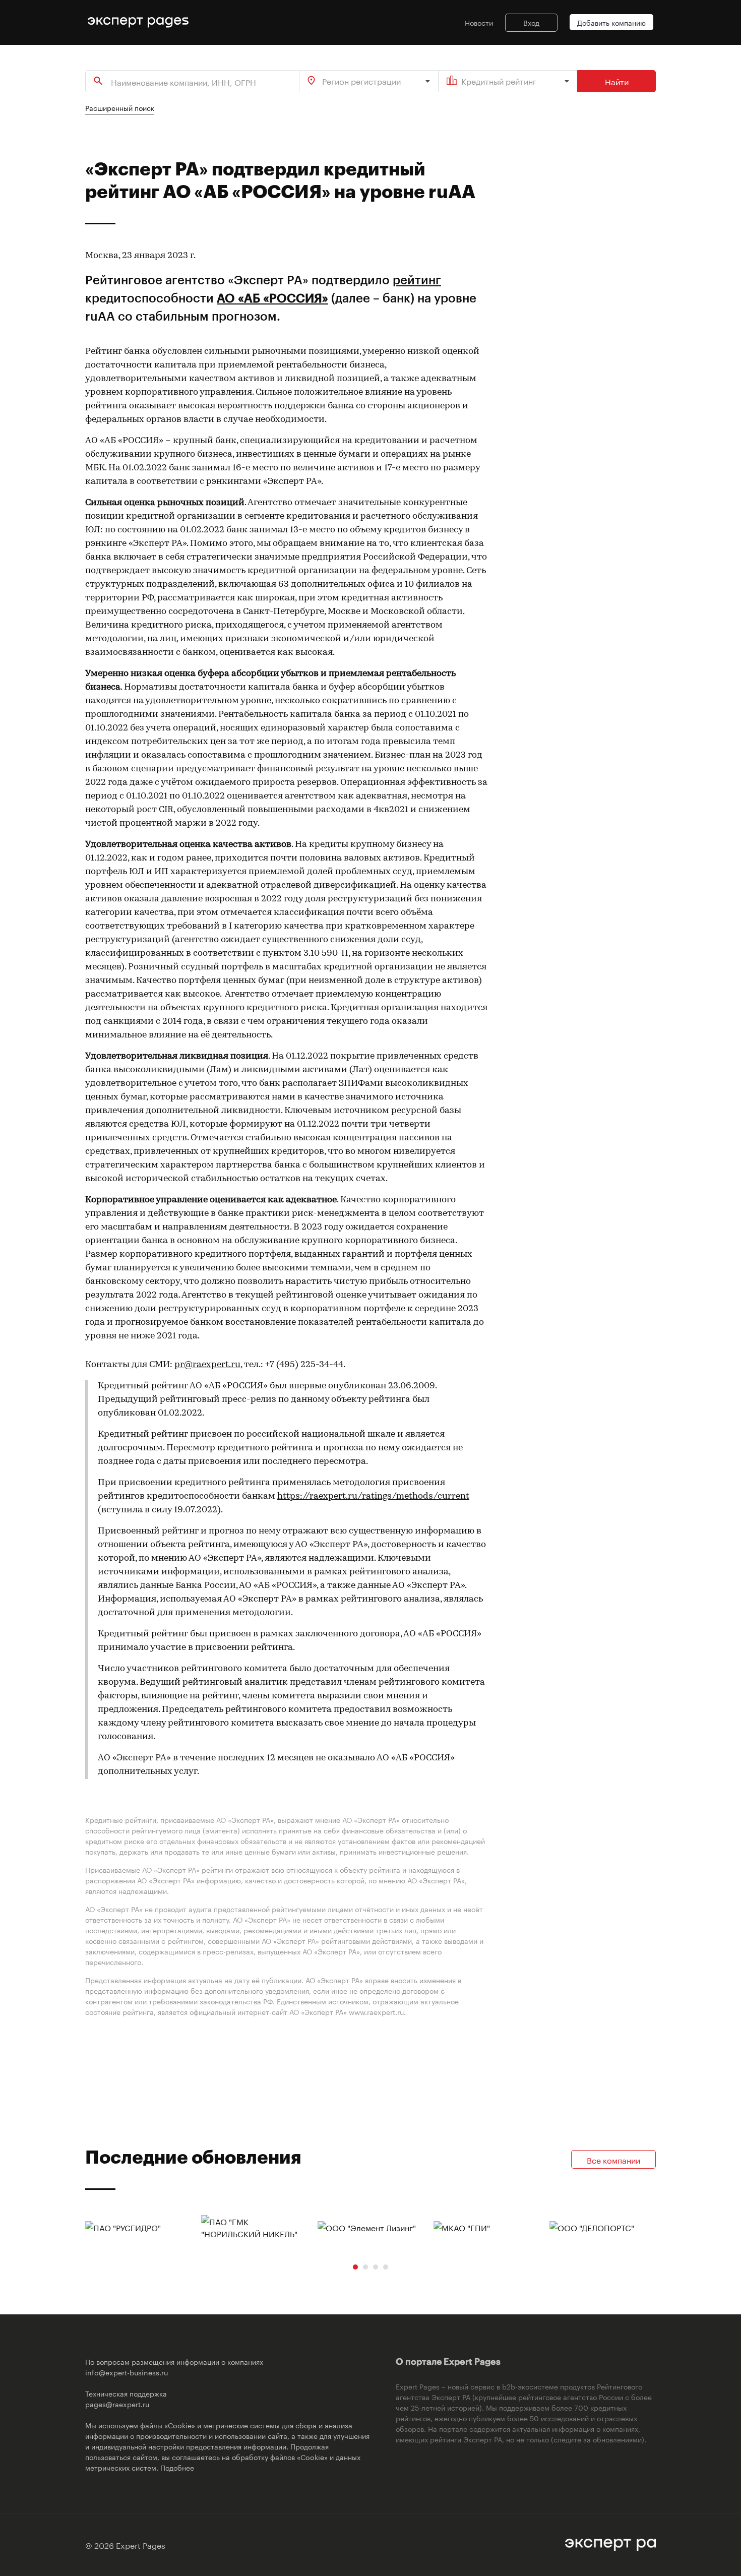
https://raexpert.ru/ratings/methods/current (373, 1497)
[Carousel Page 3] (376, 2267)
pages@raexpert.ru (117, 2404)
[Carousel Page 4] (386, 2267)
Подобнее (177, 2467)
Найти (617, 81)
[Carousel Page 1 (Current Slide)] (355, 2267)
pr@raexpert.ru (207, 1365)
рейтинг (417, 280)
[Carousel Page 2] (365, 2267)
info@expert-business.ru (127, 2372)
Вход (531, 22)
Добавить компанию (611, 22)
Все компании (613, 2159)
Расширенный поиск (120, 107)
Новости (479, 22)
